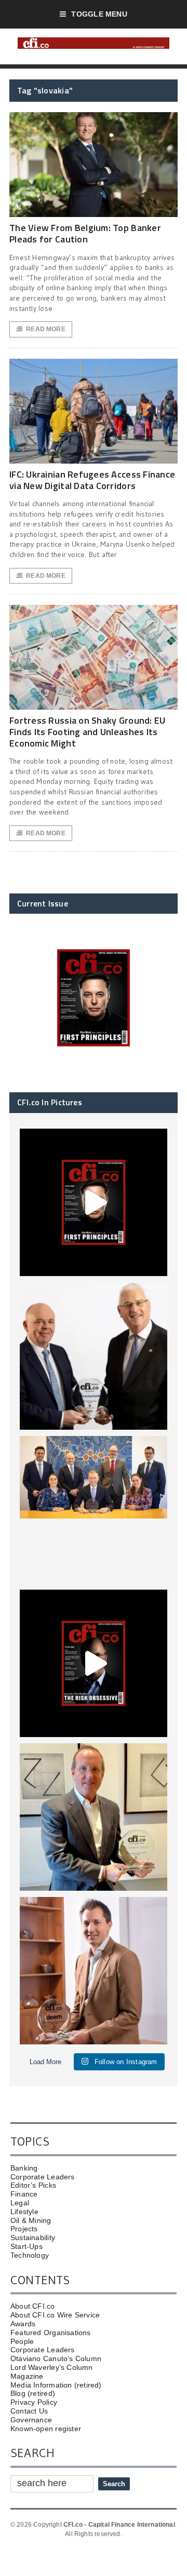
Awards (23, 2324)
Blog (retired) (33, 2393)
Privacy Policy (34, 2402)
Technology (30, 2255)
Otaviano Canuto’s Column (56, 2358)
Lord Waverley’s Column (52, 2367)
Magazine (27, 2376)
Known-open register (46, 2429)
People (22, 2341)
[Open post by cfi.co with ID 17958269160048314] (94, 1663)
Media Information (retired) (56, 2385)
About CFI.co (33, 2306)
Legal (20, 2203)
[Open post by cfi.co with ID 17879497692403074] (94, 1356)
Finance (24, 2194)
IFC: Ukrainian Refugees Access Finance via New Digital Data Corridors (92, 480)
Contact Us (29, 2411)
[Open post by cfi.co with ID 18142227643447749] (94, 1817)
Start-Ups (26, 2246)
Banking (24, 2168)
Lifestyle (24, 2212)
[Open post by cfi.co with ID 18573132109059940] (94, 1510)
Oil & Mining (31, 2220)
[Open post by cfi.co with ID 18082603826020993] (94, 1971)
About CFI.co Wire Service (55, 2315)
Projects (24, 2229)
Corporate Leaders (43, 2177)
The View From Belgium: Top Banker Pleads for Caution (85, 233)
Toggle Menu (99, 14)
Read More (46, 329)
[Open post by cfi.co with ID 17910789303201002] (94, 1202)
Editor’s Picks (33, 2185)
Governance (31, 2420)
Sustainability (33, 2238)
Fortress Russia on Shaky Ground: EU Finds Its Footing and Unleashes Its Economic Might (87, 731)
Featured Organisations (51, 2333)
